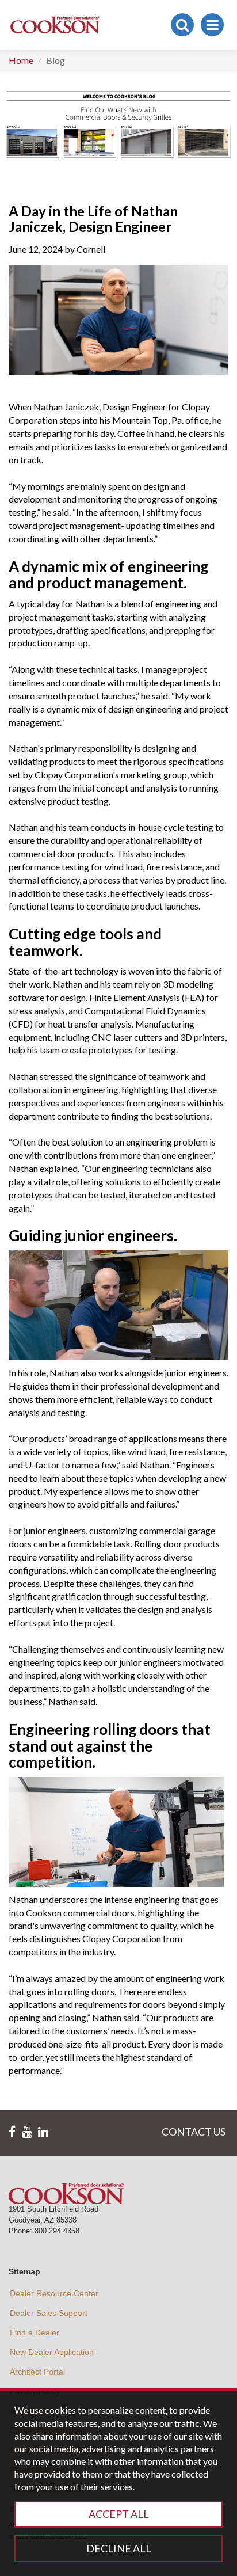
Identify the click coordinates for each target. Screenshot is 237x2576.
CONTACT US (194, 2132)
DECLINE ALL (119, 2548)
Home (21, 60)
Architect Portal (37, 2372)
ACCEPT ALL (119, 2514)
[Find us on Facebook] (12, 2132)
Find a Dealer (35, 2333)
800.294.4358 (57, 2231)
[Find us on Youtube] (27, 2132)
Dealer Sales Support (49, 2313)
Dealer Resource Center (54, 2293)
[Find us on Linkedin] (43, 2132)
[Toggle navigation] (212, 25)
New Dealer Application (52, 2352)
